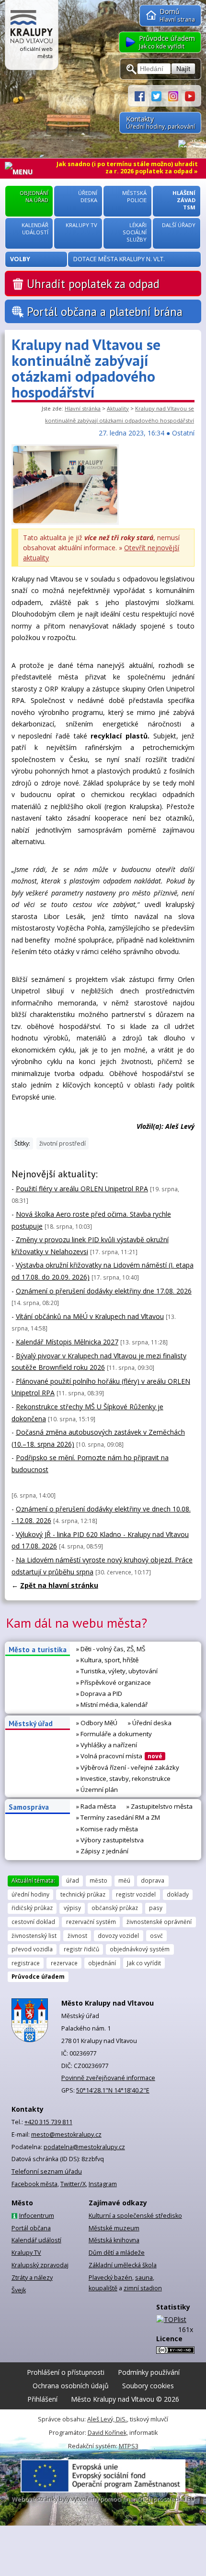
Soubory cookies (148, 2386)
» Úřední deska (150, 1723)
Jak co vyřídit (144, 1963)
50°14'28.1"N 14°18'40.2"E (113, 2090)
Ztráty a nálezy (32, 2278)
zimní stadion (143, 2288)
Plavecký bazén (110, 2278)
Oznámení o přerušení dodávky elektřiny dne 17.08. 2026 (104, 1291)
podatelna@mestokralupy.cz (84, 2147)
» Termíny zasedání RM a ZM (118, 1817)
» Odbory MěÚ (97, 1723)
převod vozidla (32, 1949)
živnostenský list (34, 1935)
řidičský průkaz (32, 1908)
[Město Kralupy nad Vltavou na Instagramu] (177, 95)
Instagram (103, 2184)
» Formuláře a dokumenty (114, 1734)
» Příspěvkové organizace (114, 1682)
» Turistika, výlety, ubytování (117, 1671)
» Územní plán (97, 1790)
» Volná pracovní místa (119, 1756)
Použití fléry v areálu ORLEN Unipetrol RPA (82, 1189)
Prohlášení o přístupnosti (66, 2372)
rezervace (64, 1963)
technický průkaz (83, 1894)
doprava (153, 1880)
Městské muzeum (114, 2228)
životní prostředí (63, 1143)
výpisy (72, 1908)
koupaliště (103, 2288)
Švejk (19, 2290)
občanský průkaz (115, 1908)
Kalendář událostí (36, 2240)
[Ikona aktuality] (65, 522)
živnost (77, 1935)
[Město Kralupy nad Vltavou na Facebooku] (143, 95)
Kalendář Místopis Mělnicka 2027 (67, 1342)
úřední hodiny (30, 1894)
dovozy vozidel (118, 1935)
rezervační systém (91, 1922)
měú (124, 1880)
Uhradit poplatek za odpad (93, 284)
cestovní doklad (33, 1922)
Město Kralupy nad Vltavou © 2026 (125, 2399)
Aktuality (118, 408)
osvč (156, 1935)
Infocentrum (37, 2216)
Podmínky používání (149, 2372)
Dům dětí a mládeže (117, 2253)
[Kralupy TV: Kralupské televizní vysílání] (190, 95)
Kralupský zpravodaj (40, 2265)
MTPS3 (129, 2446)
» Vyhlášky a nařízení (107, 1745)
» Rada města (96, 1806)
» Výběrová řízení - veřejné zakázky (128, 1767)
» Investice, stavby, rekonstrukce (123, 1778)
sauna (144, 2278)
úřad (73, 1880)
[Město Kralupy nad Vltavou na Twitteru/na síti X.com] (160, 95)
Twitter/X (73, 2184)
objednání (102, 1963)
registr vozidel (136, 1894)
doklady (178, 1894)
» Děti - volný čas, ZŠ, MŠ (111, 1649)
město (98, 1880)
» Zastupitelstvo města (160, 1806)
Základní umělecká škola (123, 2265)
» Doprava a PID (99, 1693)
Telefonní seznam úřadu (47, 2171)
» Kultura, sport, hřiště (107, 1660)
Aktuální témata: (33, 1880)
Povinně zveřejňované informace (108, 2078)
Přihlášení (42, 2399)
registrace (26, 1963)
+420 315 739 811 (48, 2122)
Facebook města (34, 2184)
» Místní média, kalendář (112, 1705)
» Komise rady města (107, 1829)
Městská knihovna (114, 2240)
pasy (156, 1908)
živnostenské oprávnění (159, 1922)
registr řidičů (81, 1949)
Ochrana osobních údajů (71, 2386)
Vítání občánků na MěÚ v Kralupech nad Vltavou (90, 1316)
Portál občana (31, 2228)
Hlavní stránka (83, 408)
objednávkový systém (140, 1949)
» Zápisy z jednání (102, 1851)
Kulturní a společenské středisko (135, 2216)
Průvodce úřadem (38, 1976)
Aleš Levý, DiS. (107, 2419)
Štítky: (22, 1143)
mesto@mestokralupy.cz (66, 2135)
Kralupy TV (26, 2253)
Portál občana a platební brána (105, 312)
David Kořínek (107, 2433)
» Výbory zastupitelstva (110, 1840)
